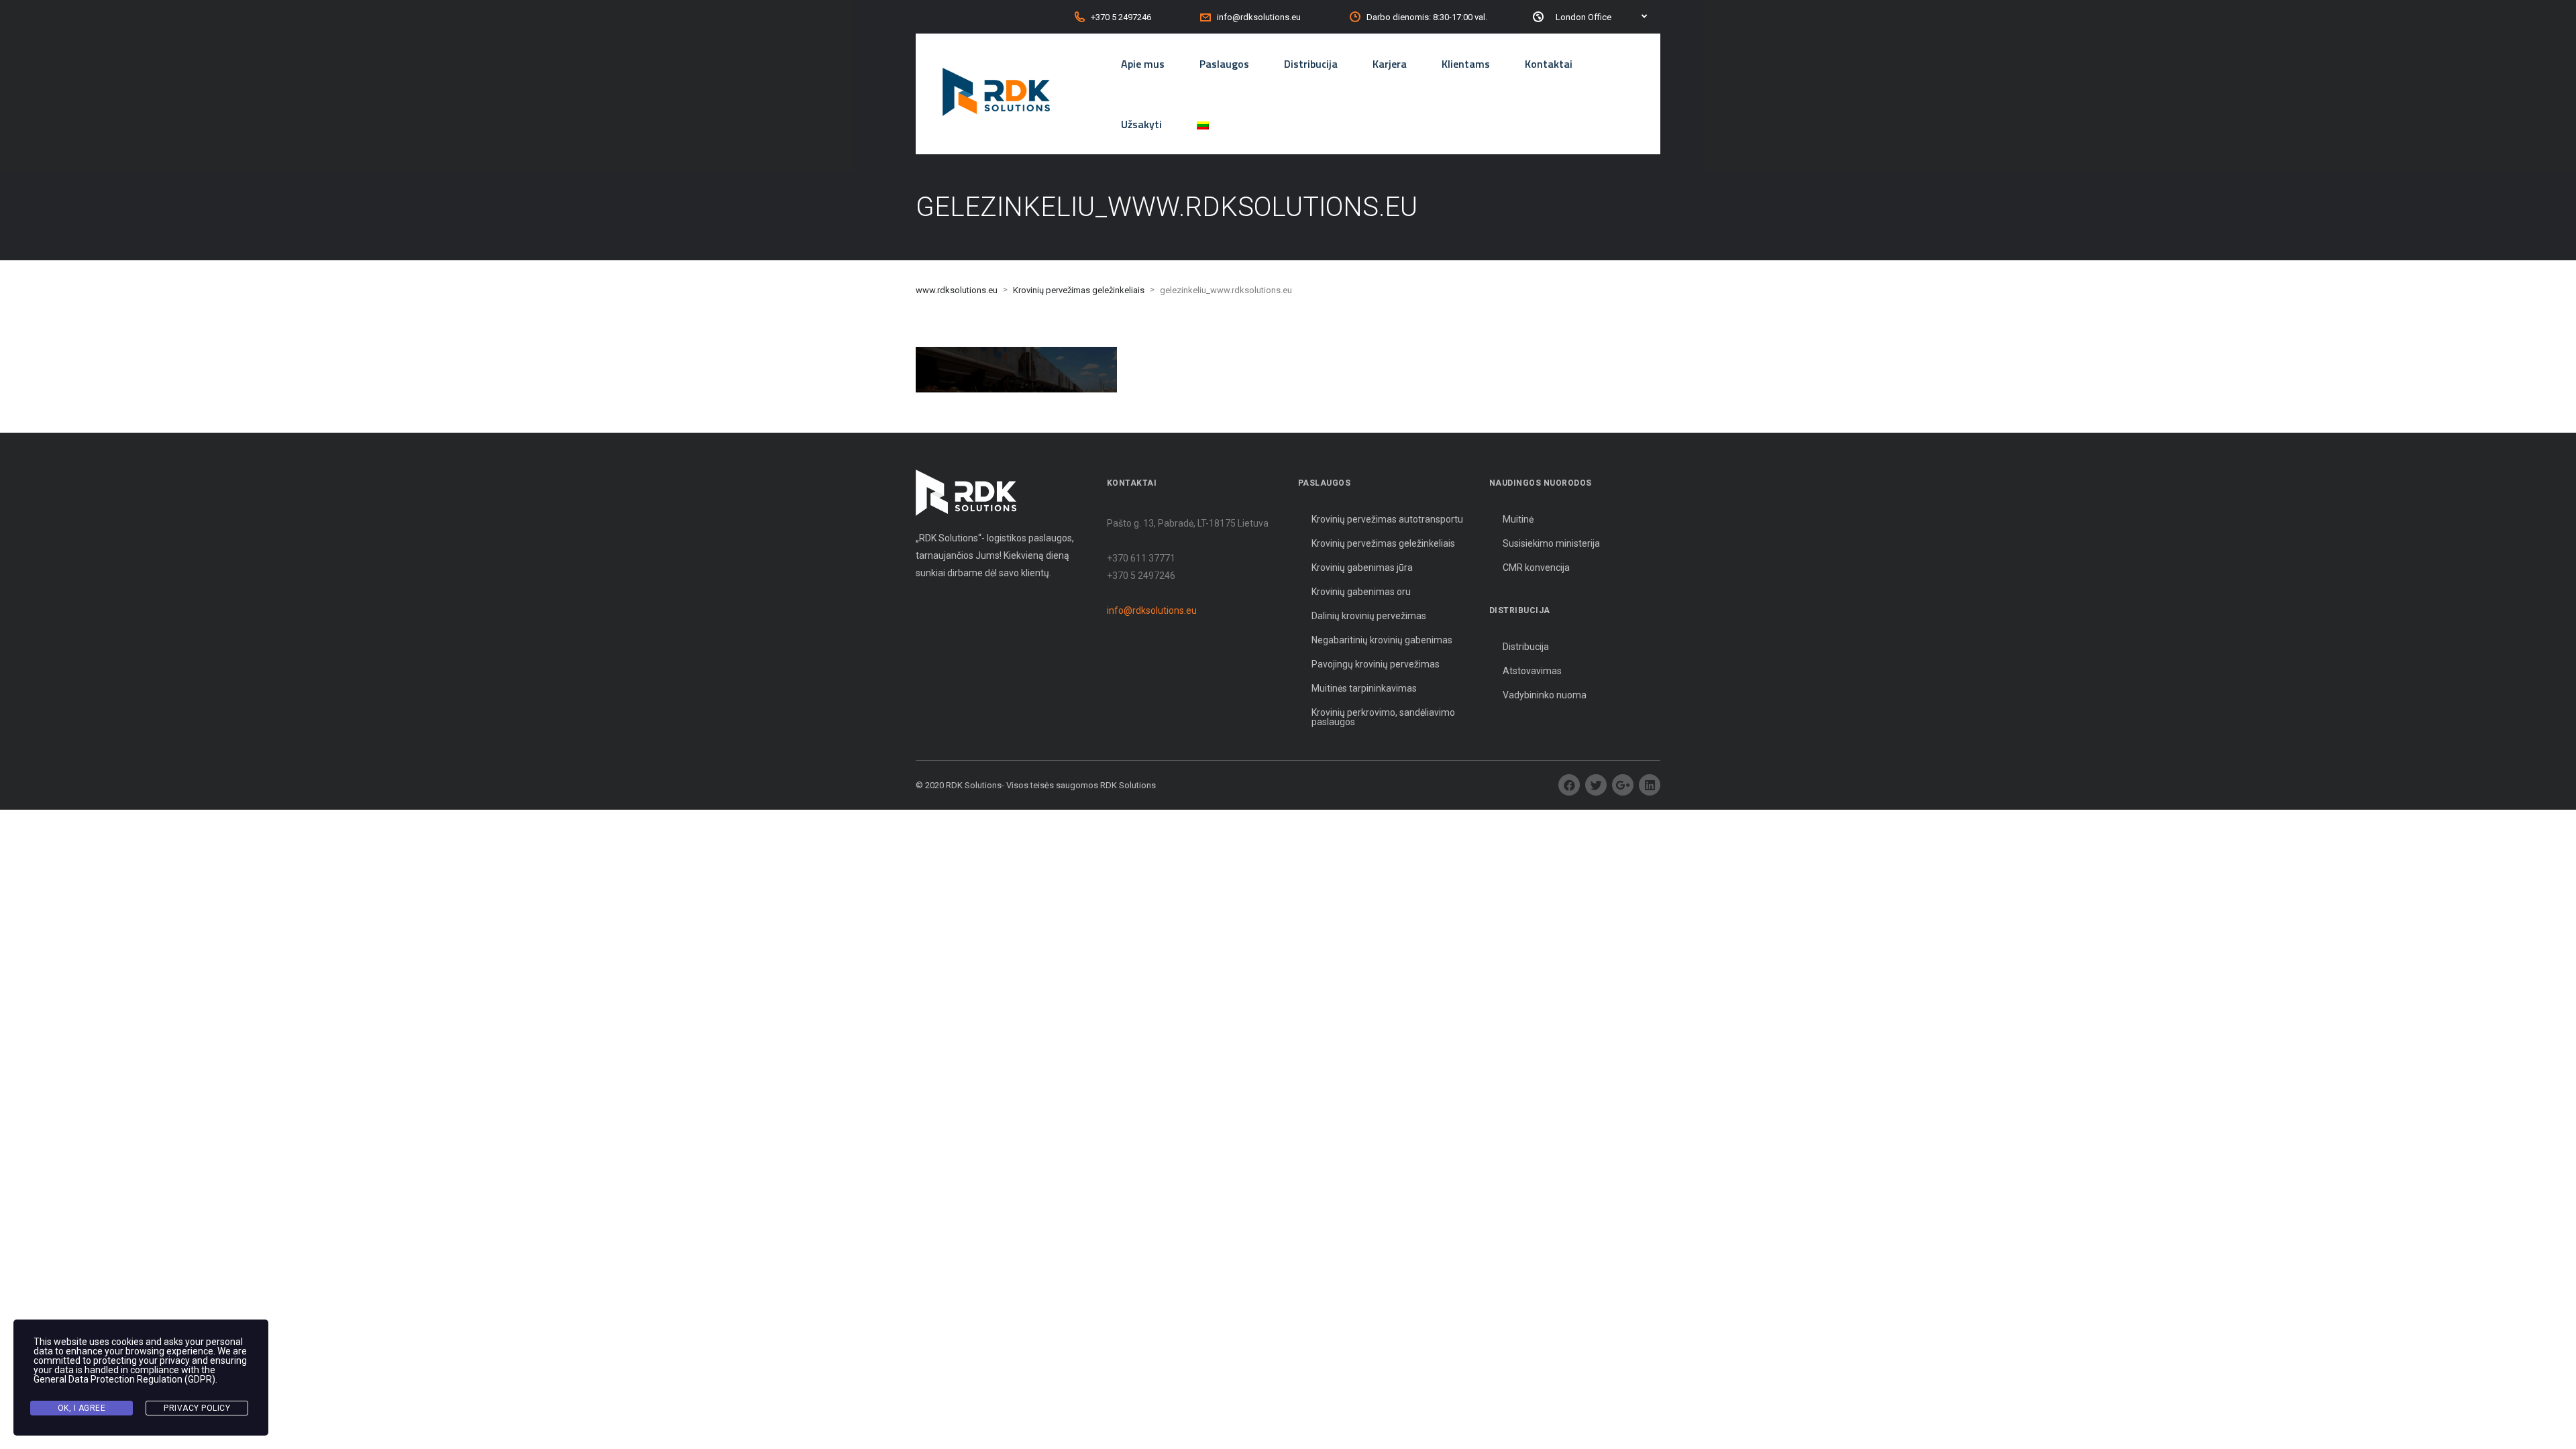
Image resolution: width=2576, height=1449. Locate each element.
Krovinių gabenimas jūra (1362, 568)
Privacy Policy (197, 1408)
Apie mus (1143, 64)
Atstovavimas (1532, 671)
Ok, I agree (82, 1408)
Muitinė (1518, 519)
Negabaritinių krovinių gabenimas (1382, 640)
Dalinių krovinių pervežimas (1369, 616)
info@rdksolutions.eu (1152, 610)
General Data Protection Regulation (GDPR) (124, 1379)
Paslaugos (1224, 64)
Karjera (1390, 64)
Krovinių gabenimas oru (1361, 592)
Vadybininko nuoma (1545, 695)
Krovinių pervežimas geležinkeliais (1383, 543)
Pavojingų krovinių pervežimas (1376, 664)
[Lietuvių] (1203, 124)
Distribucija (1311, 64)
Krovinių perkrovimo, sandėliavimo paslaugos (1383, 717)
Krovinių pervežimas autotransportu (1387, 519)
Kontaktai (1549, 64)
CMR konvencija (1536, 568)
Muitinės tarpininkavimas (1364, 688)
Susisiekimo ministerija (1551, 543)
